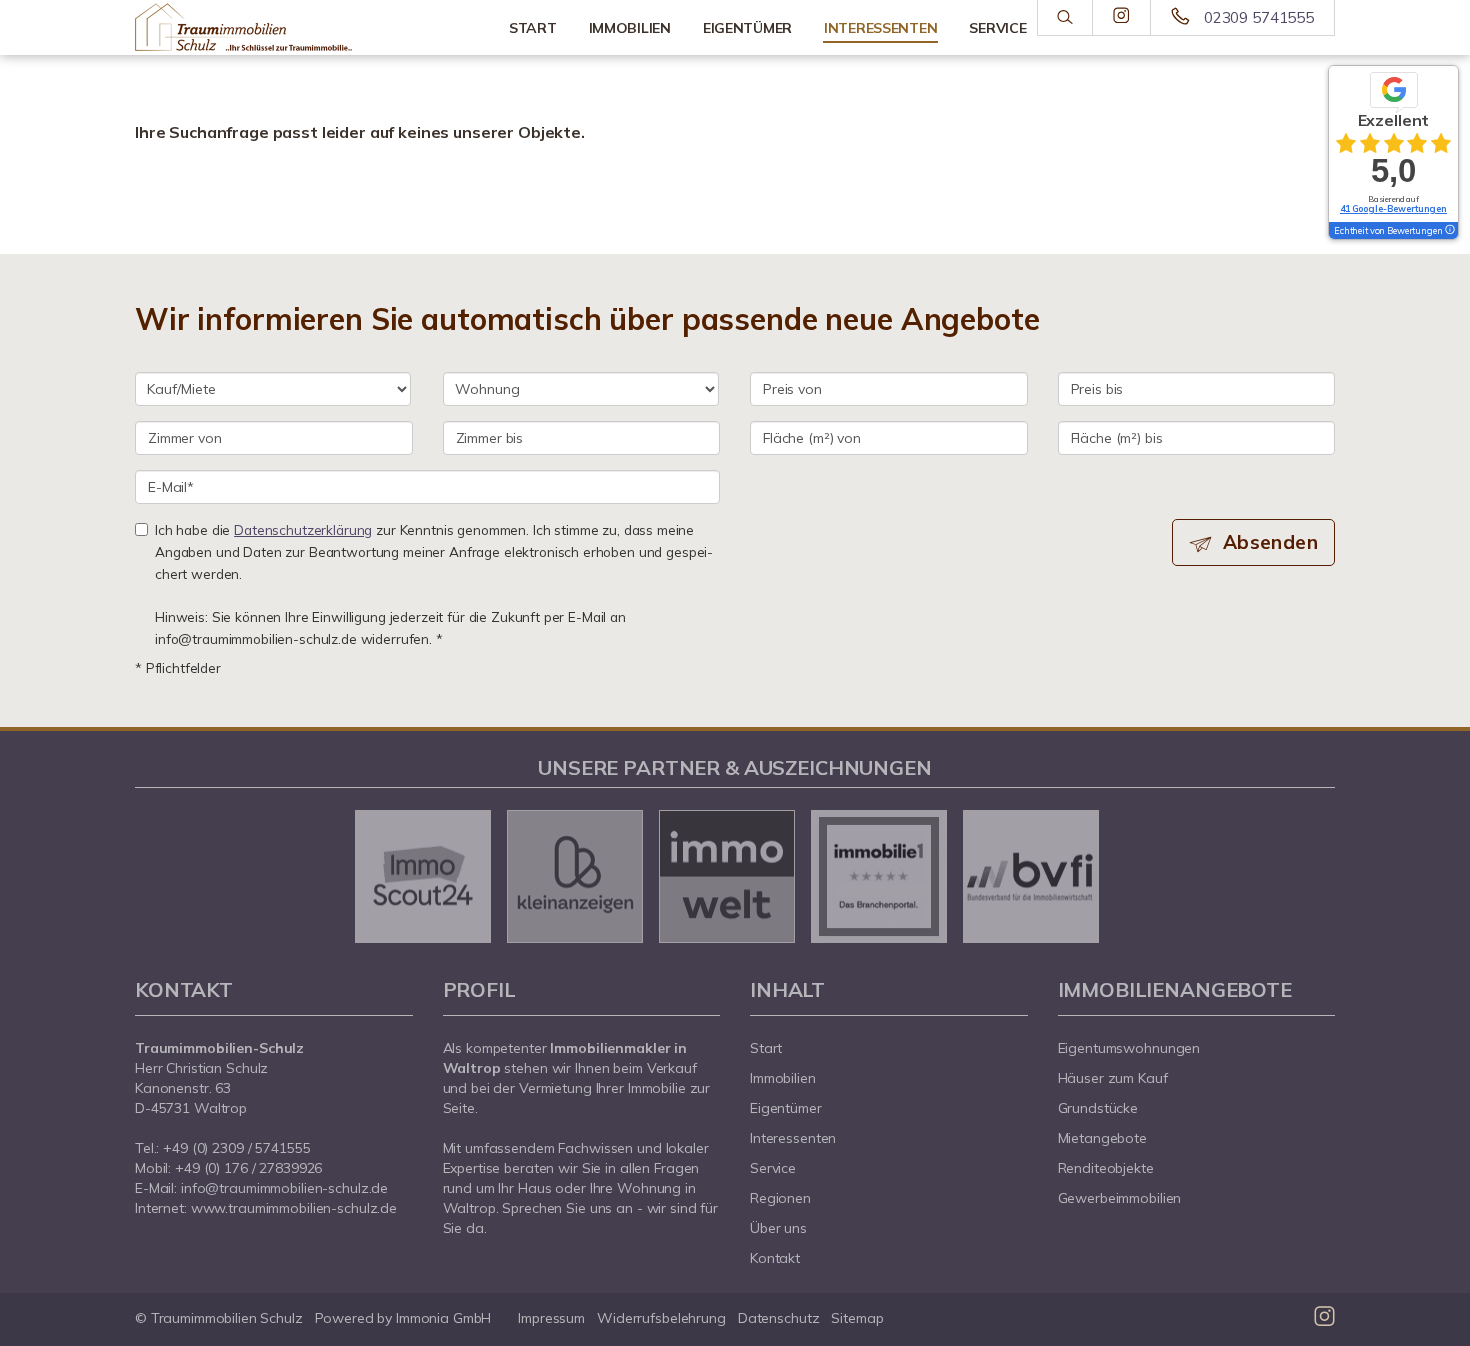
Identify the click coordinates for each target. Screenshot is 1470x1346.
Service (773, 1168)
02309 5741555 (1259, 17)
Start (533, 28)
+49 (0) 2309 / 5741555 (236, 1148)
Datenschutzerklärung (303, 529)
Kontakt (775, 1258)
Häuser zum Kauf (1113, 1078)
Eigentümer (747, 28)
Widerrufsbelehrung (661, 1318)
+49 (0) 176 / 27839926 (248, 1168)
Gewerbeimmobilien (1120, 1198)
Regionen (780, 1198)
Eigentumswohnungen (1129, 1048)
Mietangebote (1103, 1138)
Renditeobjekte (1106, 1168)
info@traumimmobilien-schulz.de (284, 1188)
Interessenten (793, 1138)
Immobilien (630, 28)
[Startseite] (274, 27)
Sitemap (857, 1318)
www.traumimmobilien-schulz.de (294, 1208)
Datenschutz (779, 1318)
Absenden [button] (1270, 542)
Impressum (551, 1318)
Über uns (778, 1228)
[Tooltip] (1449, 231)
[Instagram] (1121, 17)
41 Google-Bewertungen (1393, 208)
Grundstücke (1098, 1108)
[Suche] (1064, 18)
